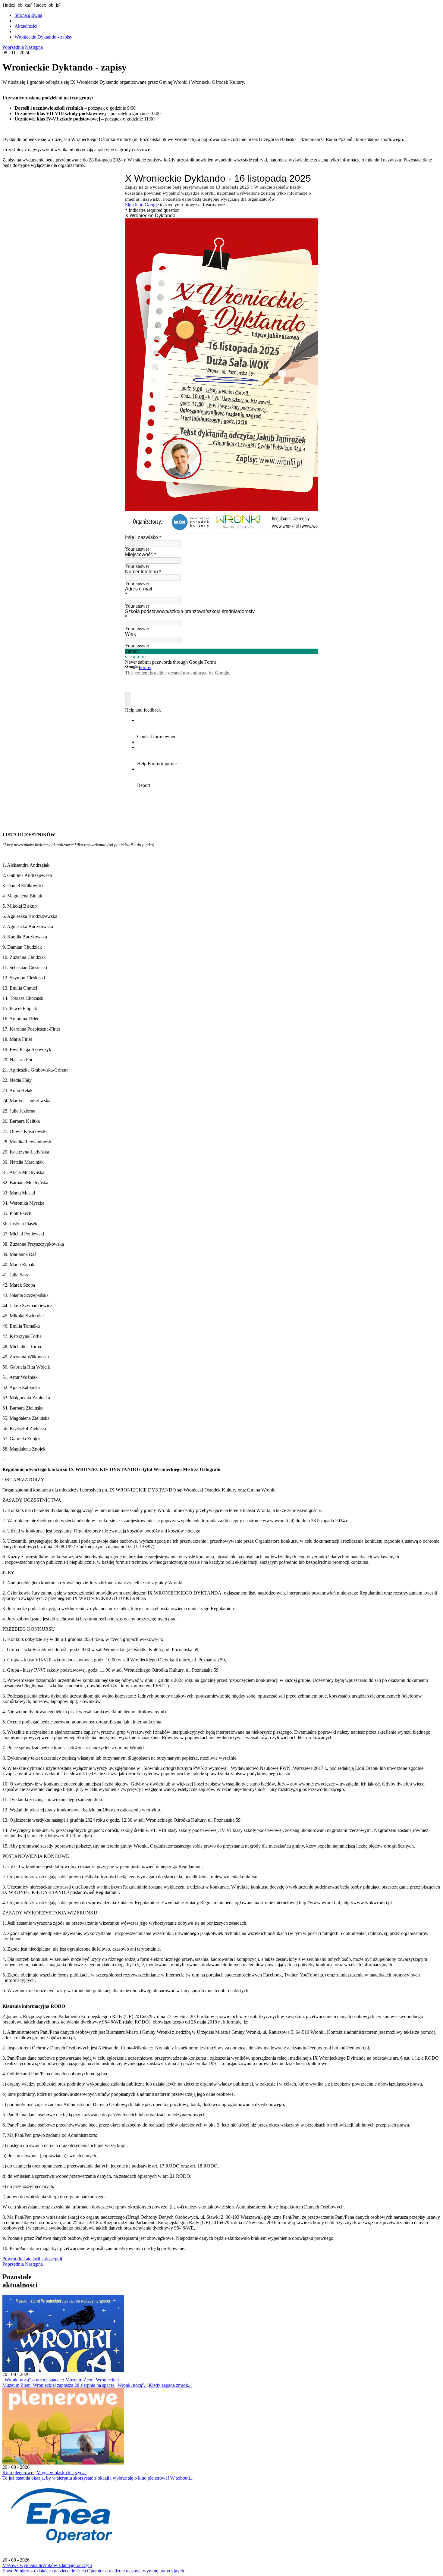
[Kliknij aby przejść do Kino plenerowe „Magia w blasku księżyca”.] (63, 2463)
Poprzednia (13, 47)
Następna (34, 47)
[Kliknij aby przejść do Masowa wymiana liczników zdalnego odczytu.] (63, 2556)
